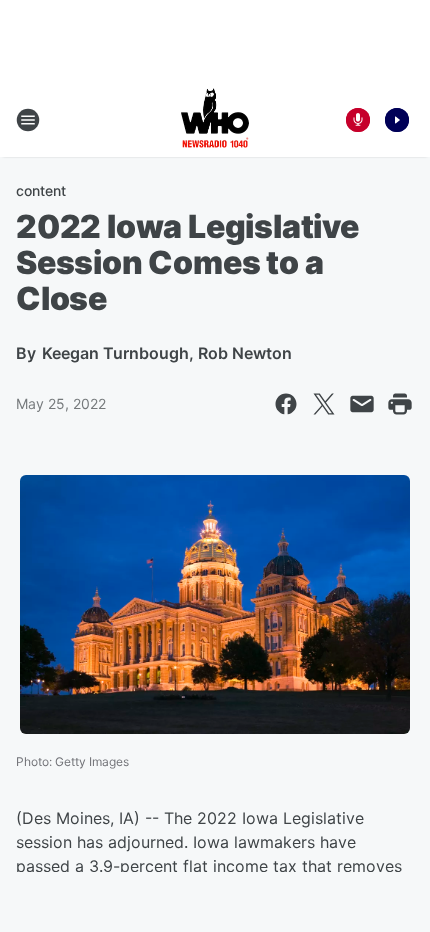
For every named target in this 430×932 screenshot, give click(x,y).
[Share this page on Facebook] (286, 404)
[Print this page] (400, 404)
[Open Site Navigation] (28, 120)
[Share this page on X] (324, 404)
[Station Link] (215, 120)
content (41, 190)
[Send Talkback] (358, 120)
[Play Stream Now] (397, 120)
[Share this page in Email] (362, 404)
